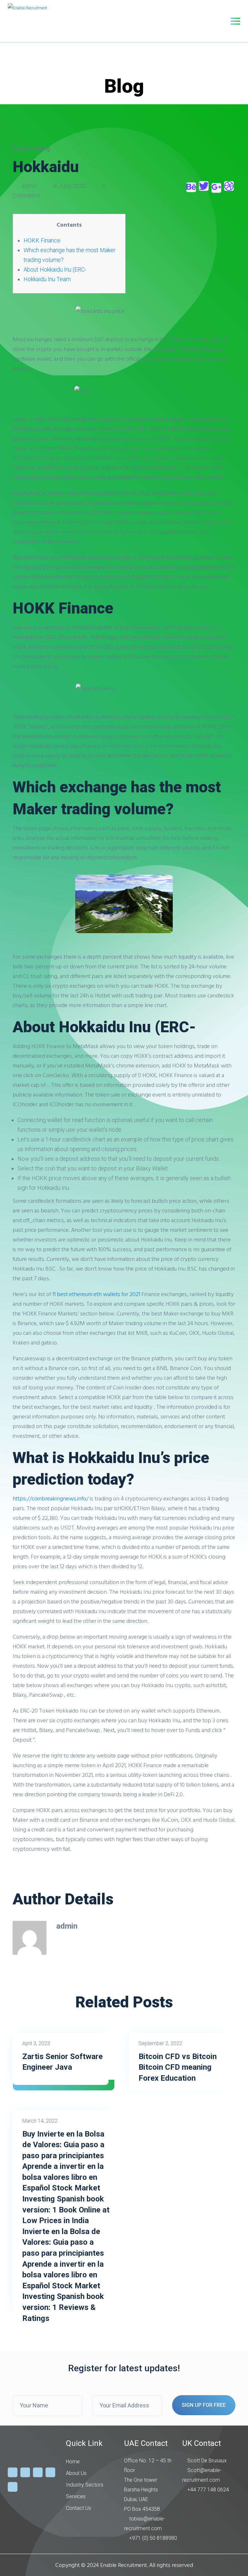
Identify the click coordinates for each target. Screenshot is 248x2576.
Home (73, 2462)
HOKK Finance (42, 240)
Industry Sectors (85, 2485)
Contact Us (78, 2508)
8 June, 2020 (70, 186)
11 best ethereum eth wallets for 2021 (96, 1294)
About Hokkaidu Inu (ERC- (55, 269)
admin (29, 186)
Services (76, 2496)
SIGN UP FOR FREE (204, 2405)
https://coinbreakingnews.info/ (51, 1498)
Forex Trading (31, 148)
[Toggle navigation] (235, 21)
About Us (76, 2473)
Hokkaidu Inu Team (47, 279)
